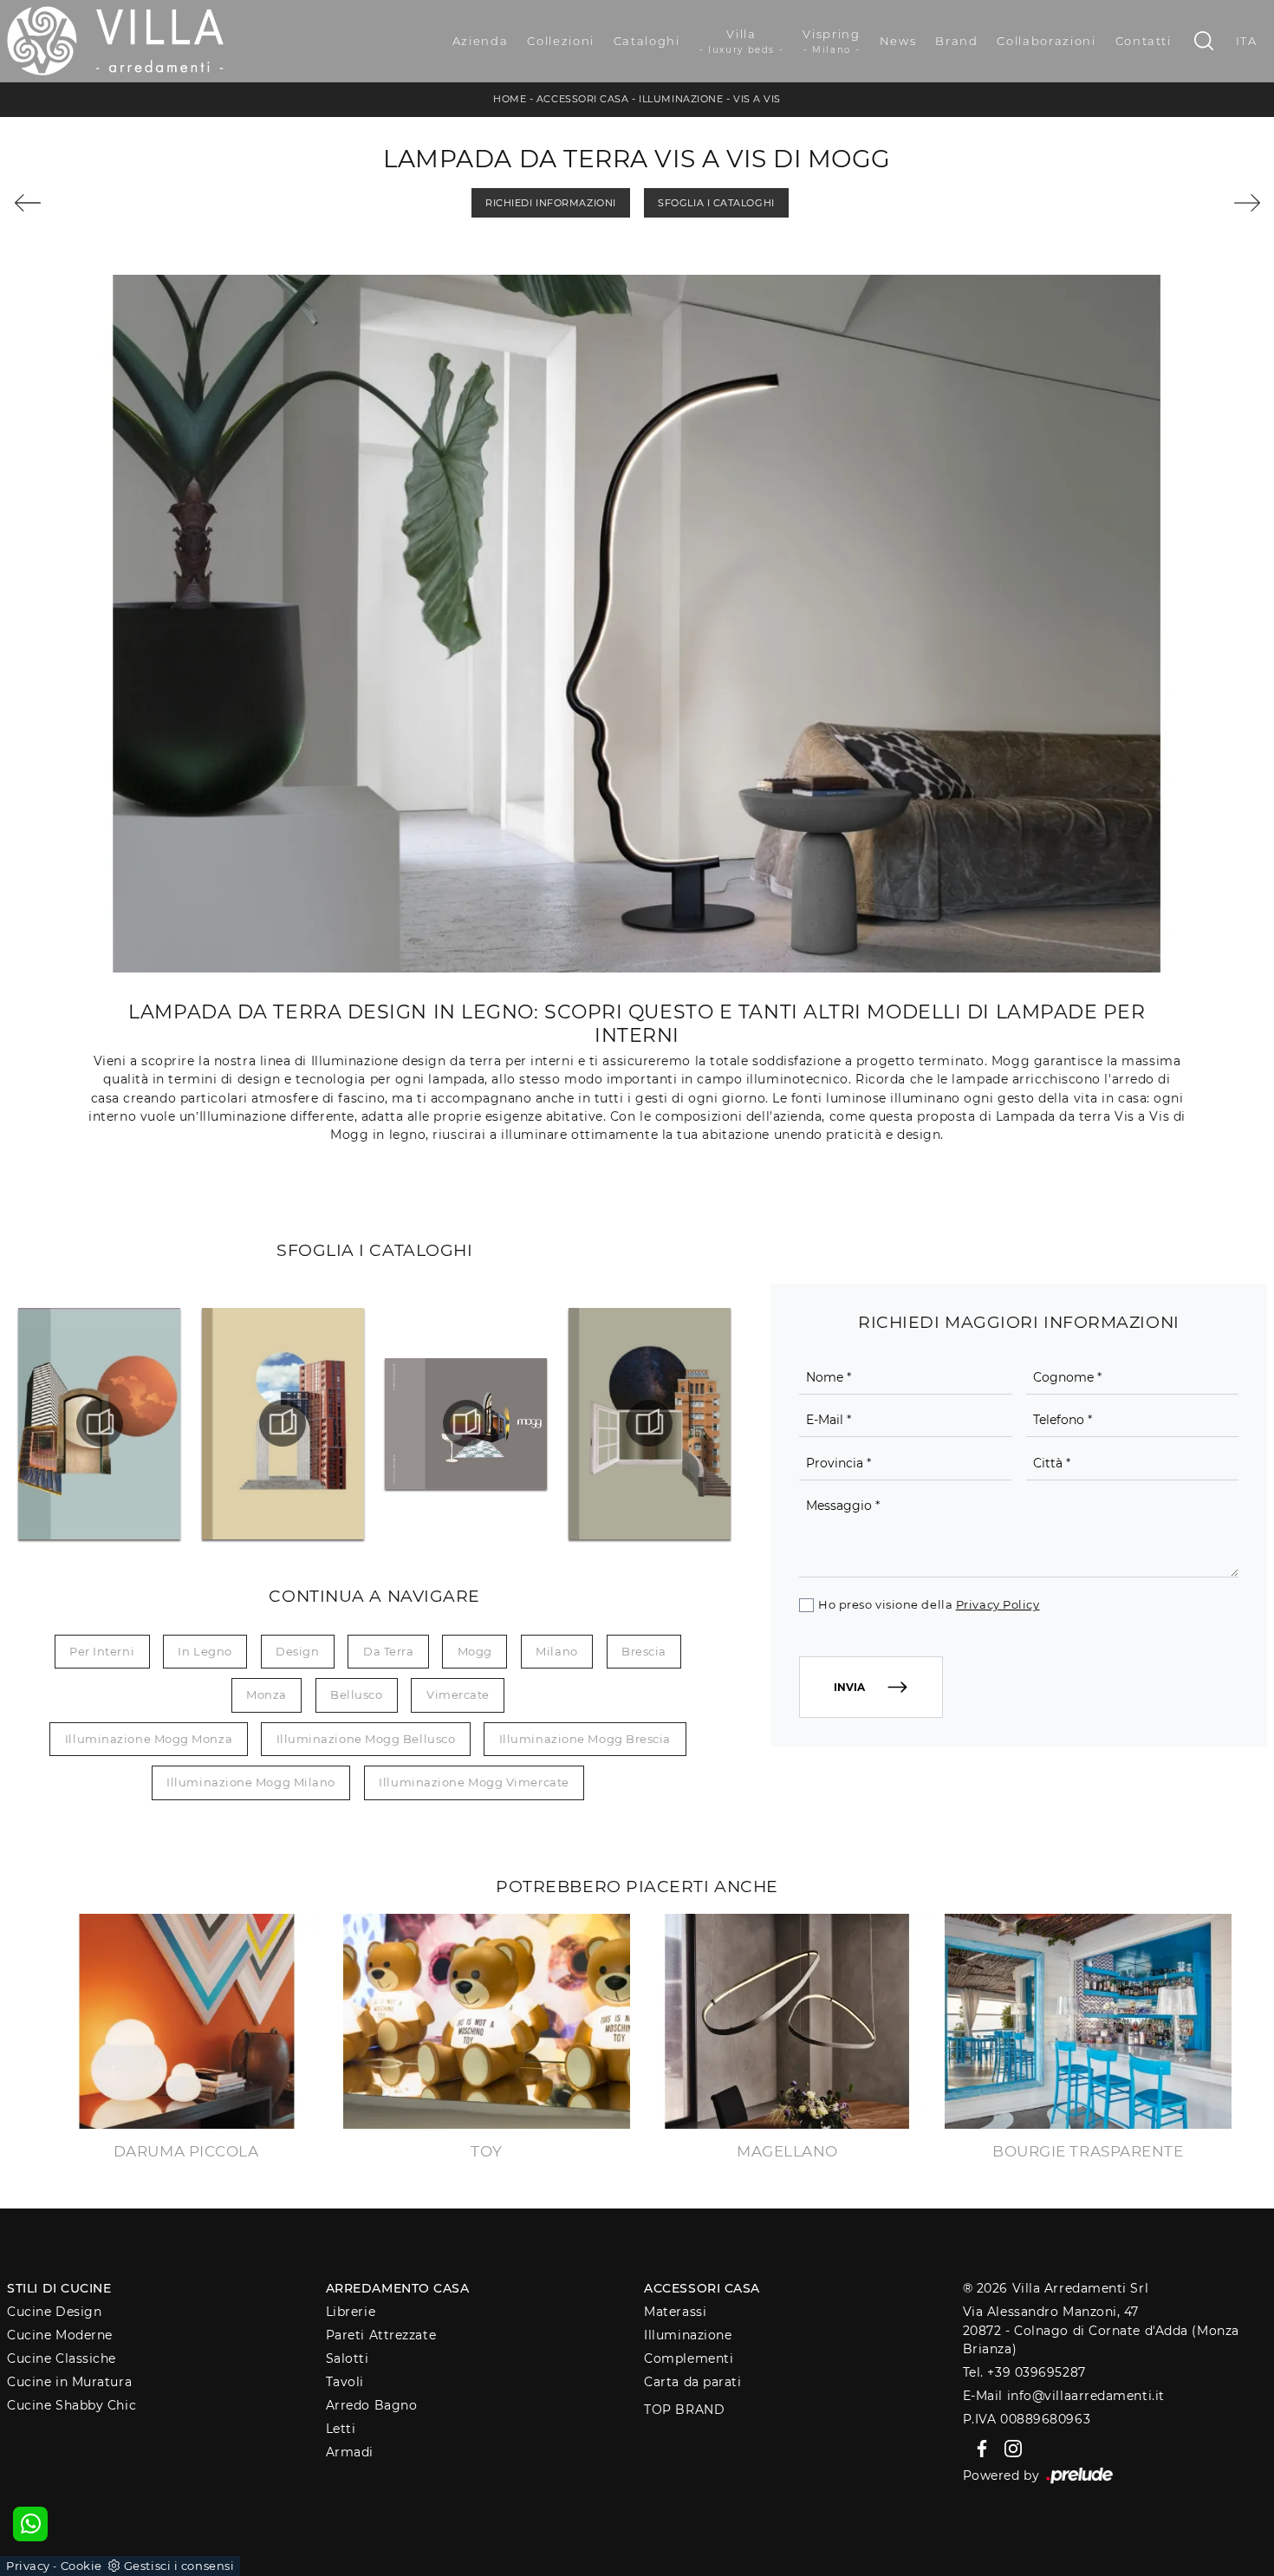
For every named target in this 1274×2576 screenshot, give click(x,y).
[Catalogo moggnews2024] (650, 1423)
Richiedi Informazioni (551, 203)
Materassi (675, 2312)
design (297, 1651)
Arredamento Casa (398, 2288)
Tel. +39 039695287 (1024, 2372)
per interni (102, 1651)
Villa (742, 41)
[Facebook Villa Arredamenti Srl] (979, 2447)
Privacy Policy (998, 1604)
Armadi (350, 2452)
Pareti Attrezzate (381, 2335)
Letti (341, 2429)
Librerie (351, 2312)
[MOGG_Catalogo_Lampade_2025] (467, 1423)
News (898, 41)
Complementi (689, 2358)
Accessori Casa (583, 99)
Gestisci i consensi (179, 2566)
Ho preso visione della (929, 1604)
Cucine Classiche (62, 2358)
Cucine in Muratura (69, 2382)
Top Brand (684, 2410)
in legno (205, 1651)
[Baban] (1162, 203)
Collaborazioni (1046, 41)
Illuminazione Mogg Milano (251, 1782)
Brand (956, 41)
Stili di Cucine (59, 2288)
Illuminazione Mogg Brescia (585, 1739)
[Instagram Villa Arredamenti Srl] (1008, 2447)
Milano (556, 1651)
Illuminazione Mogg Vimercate (474, 1782)
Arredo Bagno (372, 2405)
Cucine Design (54, 2312)
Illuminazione (681, 99)
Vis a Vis (757, 99)
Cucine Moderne (60, 2335)
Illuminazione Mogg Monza (149, 1739)
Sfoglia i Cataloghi (716, 203)
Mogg (475, 1651)
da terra (388, 1651)
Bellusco (356, 1695)
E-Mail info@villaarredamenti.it (1064, 2396)
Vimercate (458, 1695)
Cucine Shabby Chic (71, 2405)
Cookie (81, 2566)
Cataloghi (647, 41)
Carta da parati (692, 2382)
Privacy (28, 2566)
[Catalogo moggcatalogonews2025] (100, 1423)
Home (510, 99)
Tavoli (345, 2382)
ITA (1247, 41)
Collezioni (561, 41)
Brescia (644, 1651)
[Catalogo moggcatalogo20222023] (283, 1423)
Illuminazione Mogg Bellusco (366, 1739)
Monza (266, 1695)
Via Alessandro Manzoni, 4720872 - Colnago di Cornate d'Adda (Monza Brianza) (1101, 2330)
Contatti (1144, 41)
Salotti (348, 2358)
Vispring (831, 41)
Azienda (481, 41)
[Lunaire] (113, 203)
